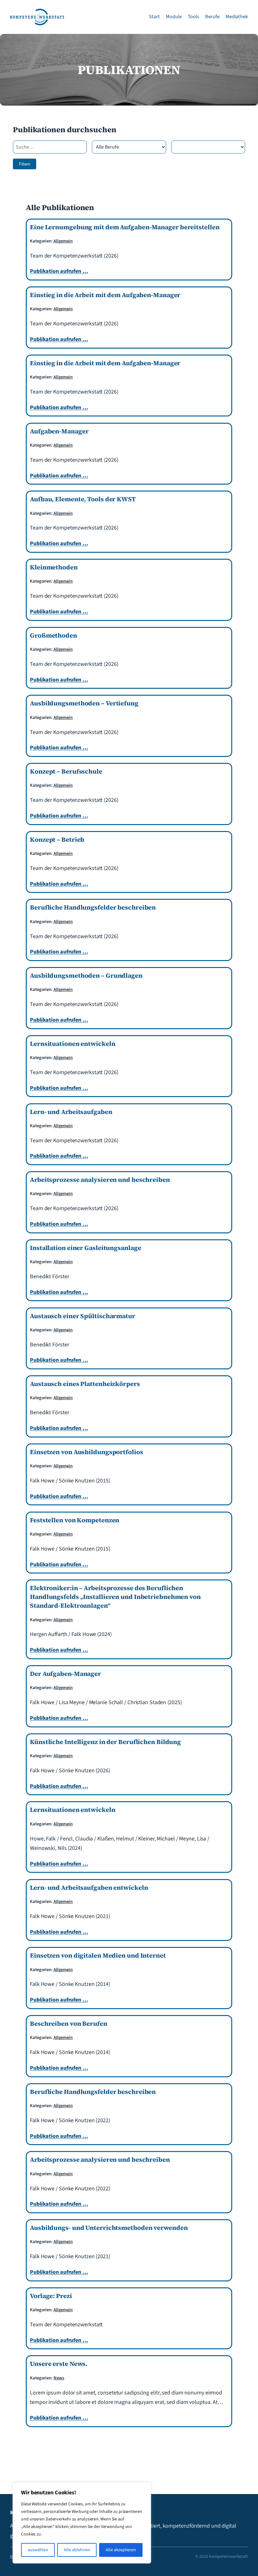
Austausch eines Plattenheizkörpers (85, 1384)
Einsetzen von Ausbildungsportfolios (87, 1452)
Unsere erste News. (59, 2364)
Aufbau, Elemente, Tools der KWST (83, 499)
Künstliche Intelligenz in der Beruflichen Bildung (105, 1742)
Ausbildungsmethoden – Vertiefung (84, 703)
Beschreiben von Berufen (69, 2024)
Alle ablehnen (77, 2550)
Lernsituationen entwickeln (73, 1044)
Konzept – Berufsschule (66, 771)
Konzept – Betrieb (57, 840)
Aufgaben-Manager (59, 431)
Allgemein (63, 241)
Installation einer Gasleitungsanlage (85, 1248)
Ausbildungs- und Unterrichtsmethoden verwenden (109, 2228)
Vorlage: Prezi (51, 2296)
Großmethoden (53, 635)
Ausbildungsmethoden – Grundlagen (86, 976)
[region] (82, 2523)
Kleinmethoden (54, 567)
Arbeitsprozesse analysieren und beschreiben (100, 1180)
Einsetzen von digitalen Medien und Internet (98, 1955)
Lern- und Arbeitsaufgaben (71, 1112)
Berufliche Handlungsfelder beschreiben (93, 907)
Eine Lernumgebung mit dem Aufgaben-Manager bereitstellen (125, 227)
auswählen (38, 2550)
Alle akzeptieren (121, 2550)
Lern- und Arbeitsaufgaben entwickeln (89, 1888)
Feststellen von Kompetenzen (75, 1520)
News (59, 2378)
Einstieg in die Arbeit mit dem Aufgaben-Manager (105, 295)
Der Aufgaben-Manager (65, 1674)
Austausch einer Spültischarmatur (83, 1316)
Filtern (25, 164)
